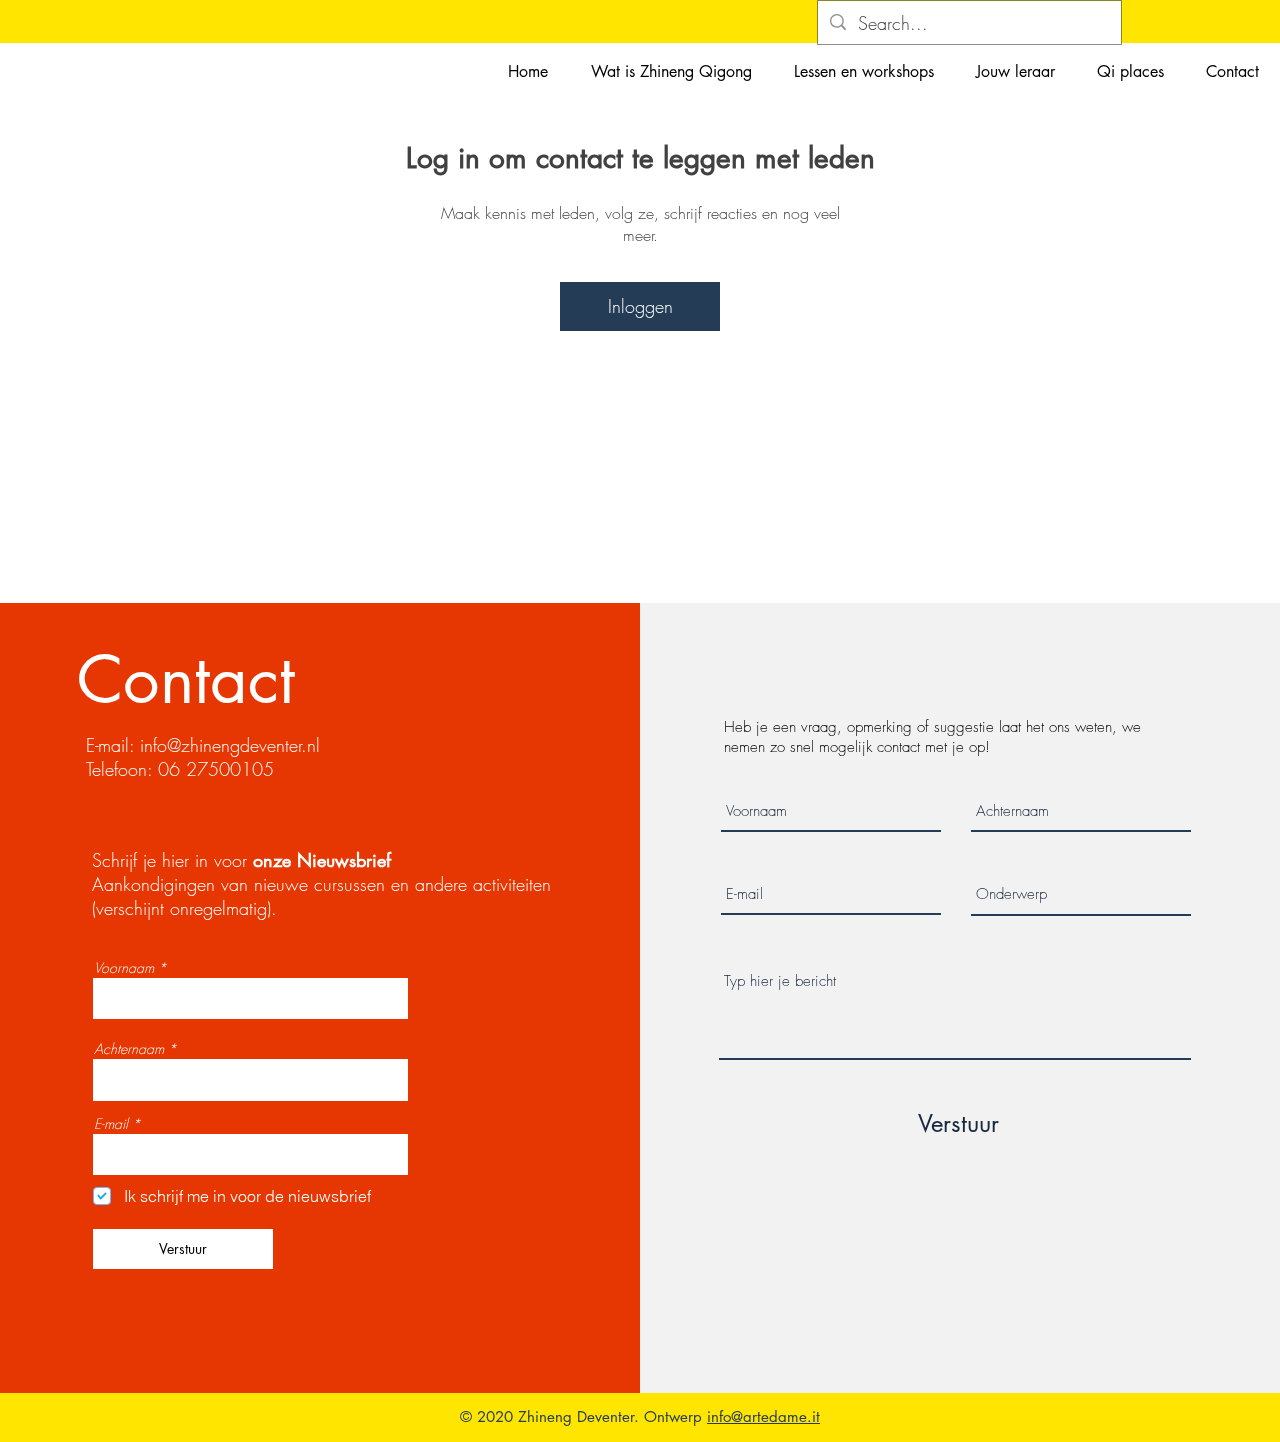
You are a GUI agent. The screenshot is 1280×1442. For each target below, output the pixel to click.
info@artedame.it (763, 1416)
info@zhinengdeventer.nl (230, 745)
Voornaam (124, 968)
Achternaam (129, 1049)
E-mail (111, 1124)
